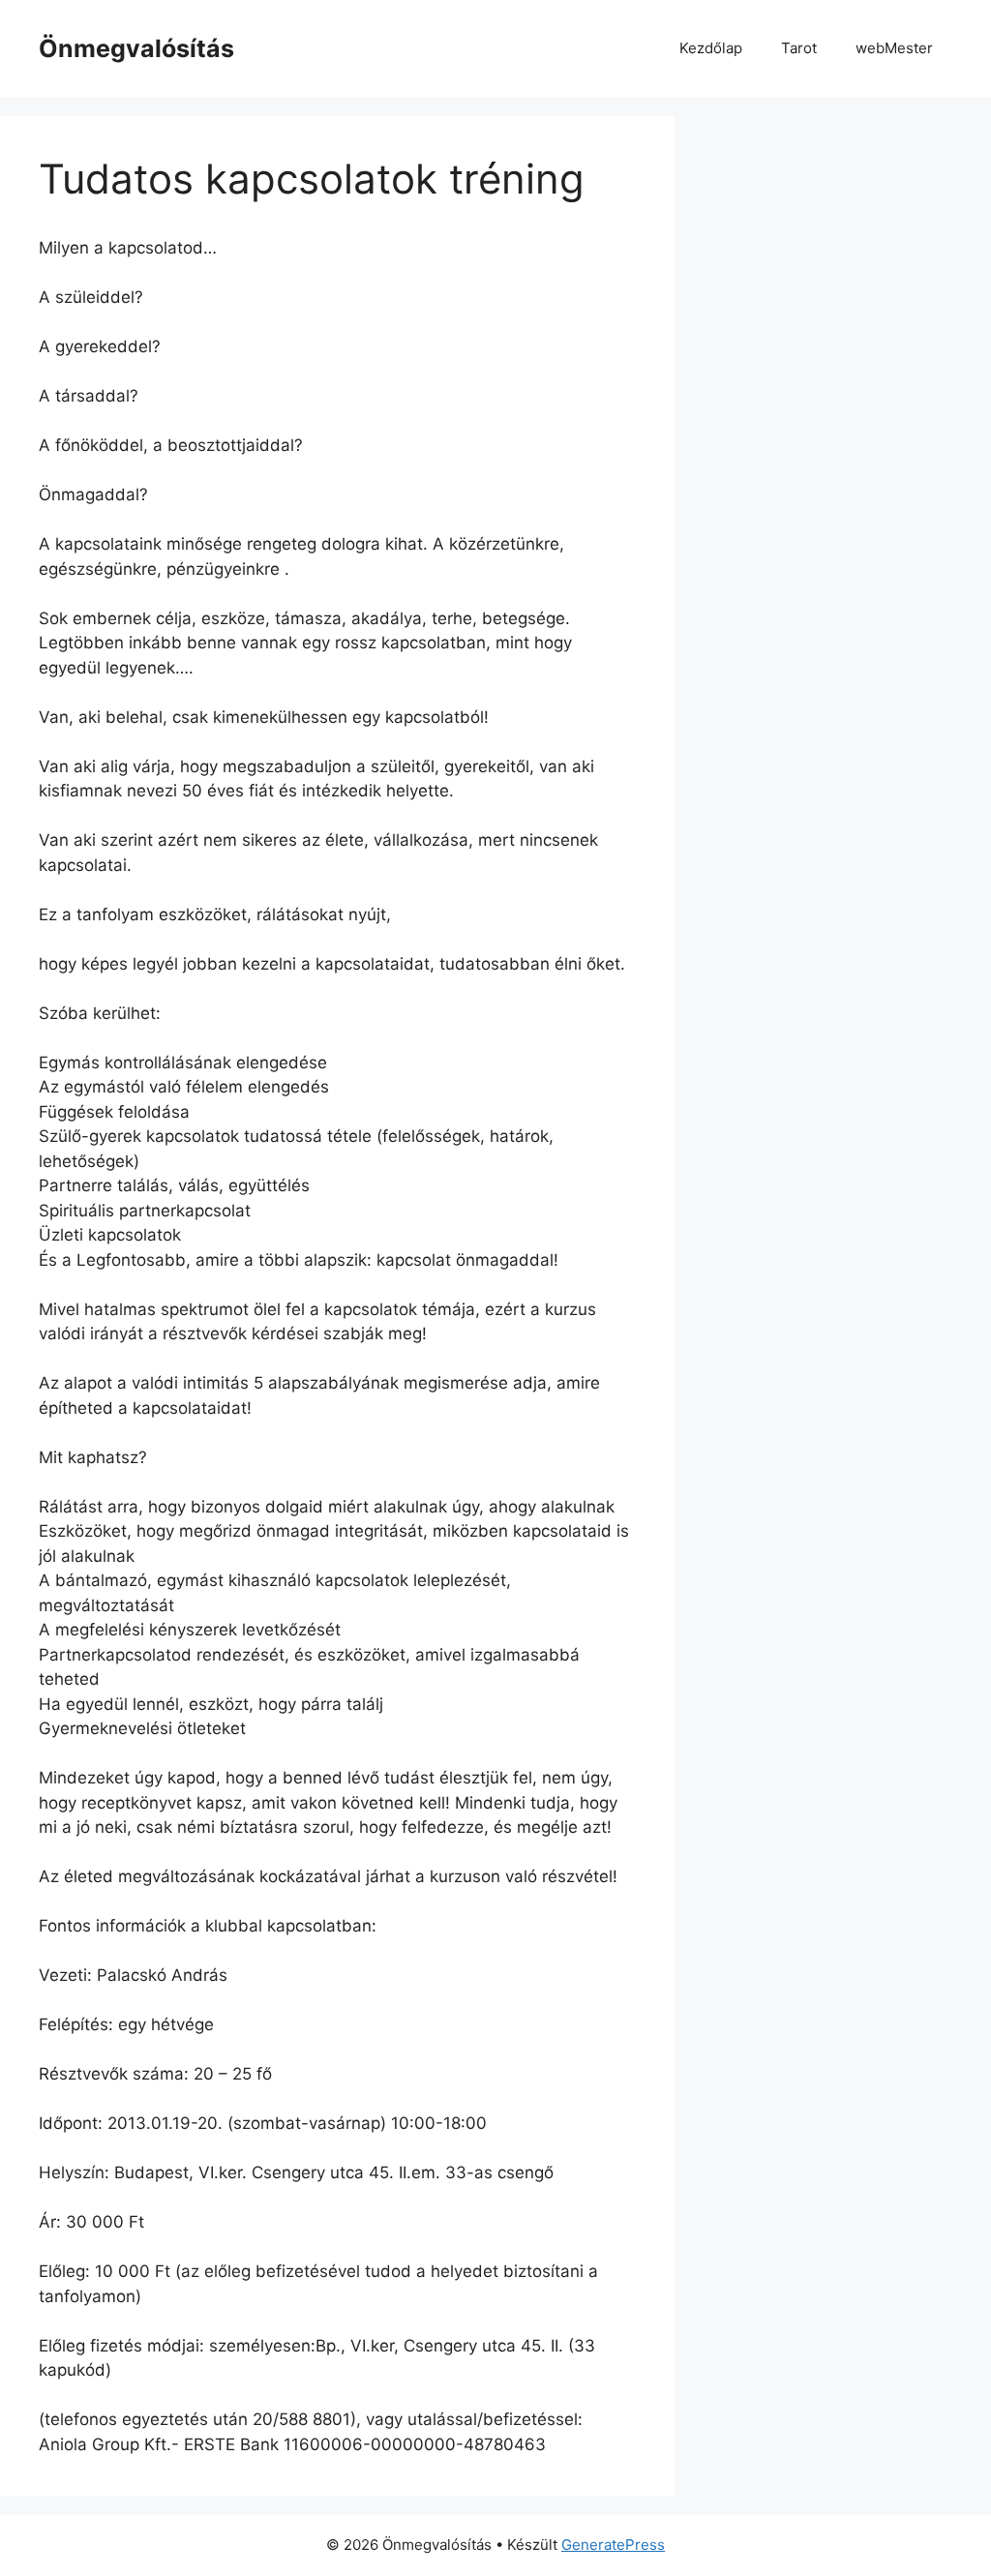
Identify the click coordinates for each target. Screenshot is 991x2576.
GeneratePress (613, 2545)
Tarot (799, 48)
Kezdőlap (711, 48)
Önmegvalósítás (136, 48)
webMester (894, 48)
